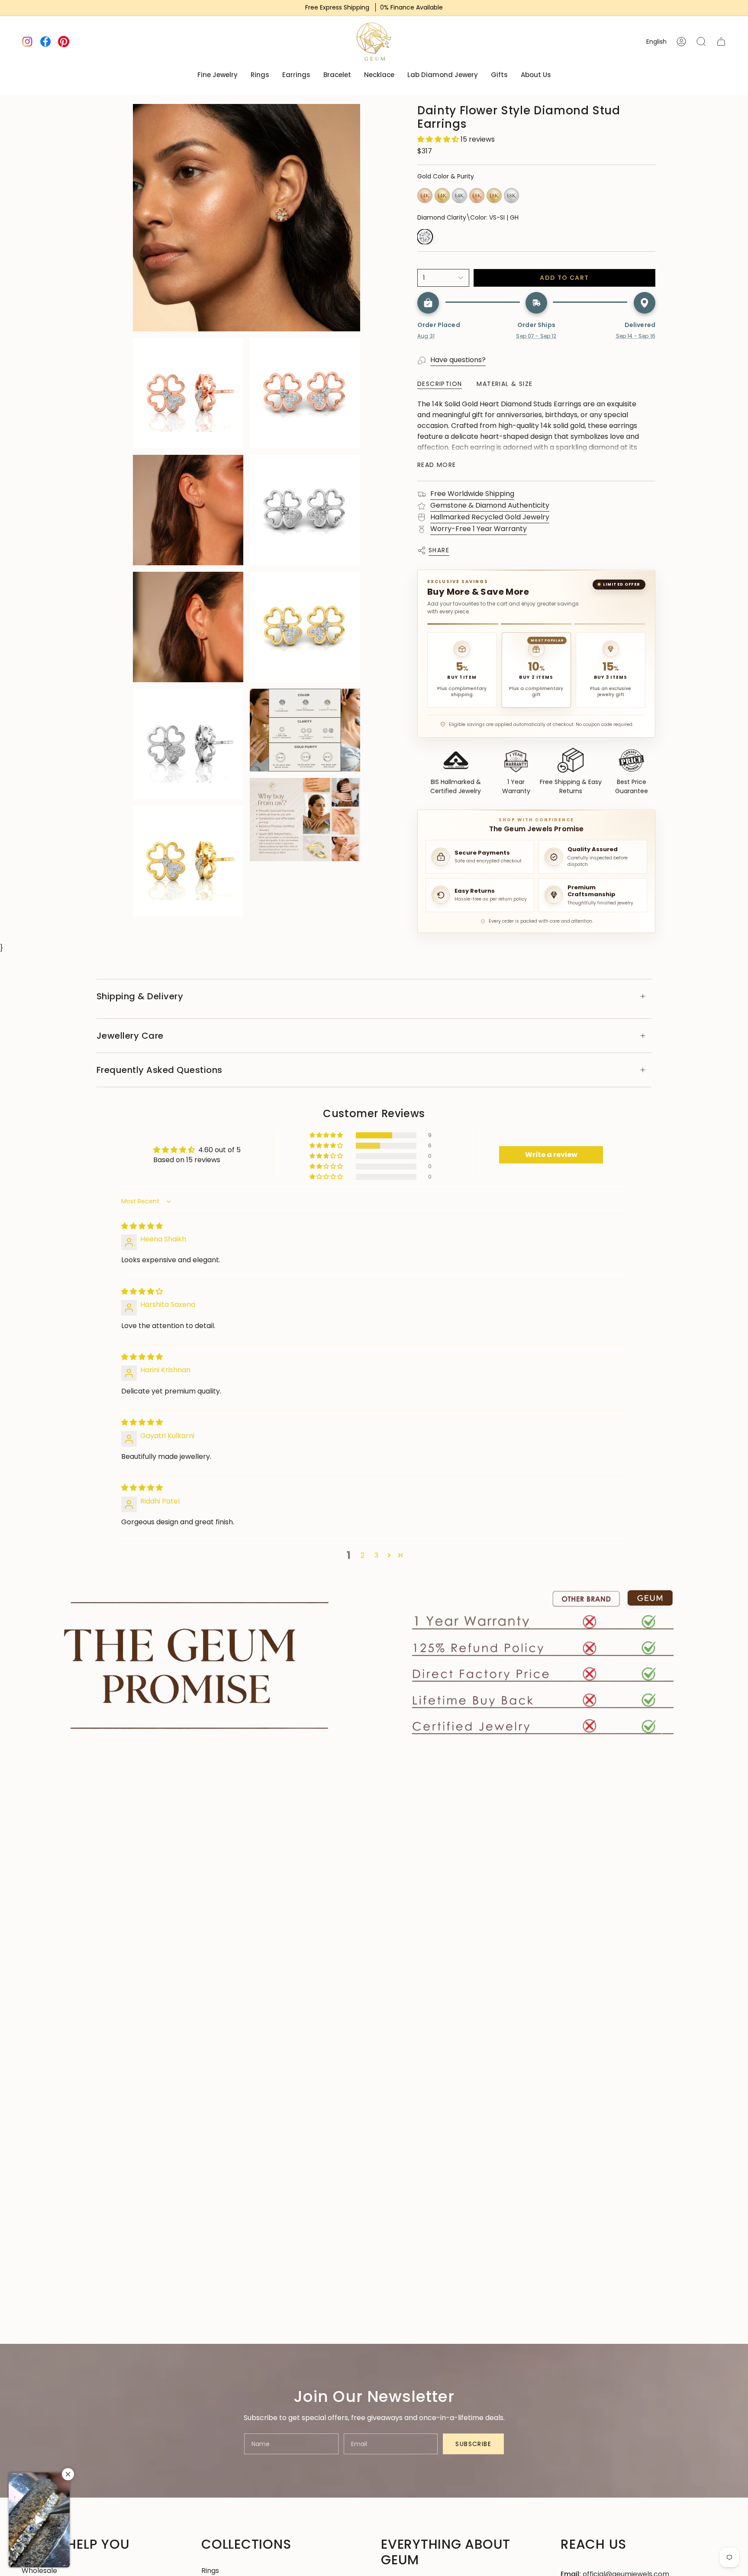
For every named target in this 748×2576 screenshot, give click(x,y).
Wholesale (39, 2571)
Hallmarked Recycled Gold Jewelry (490, 517)
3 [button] (376, 1555)
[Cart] (721, 42)
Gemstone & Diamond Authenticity (490, 505)
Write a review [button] (551, 1155)
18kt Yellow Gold (494, 196)
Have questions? (458, 360)
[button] (439, 139)
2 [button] (363, 1555)
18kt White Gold (511, 196)
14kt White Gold (459, 196)
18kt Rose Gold (477, 196)
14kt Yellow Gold (442, 196)
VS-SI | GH (425, 237)
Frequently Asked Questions (160, 1070)
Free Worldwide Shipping (472, 494)
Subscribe (473, 2444)
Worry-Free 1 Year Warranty (479, 529)
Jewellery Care (130, 1036)
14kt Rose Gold (425, 196)
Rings (210, 2571)
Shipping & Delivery (140, 996)
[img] (142, 1226)
